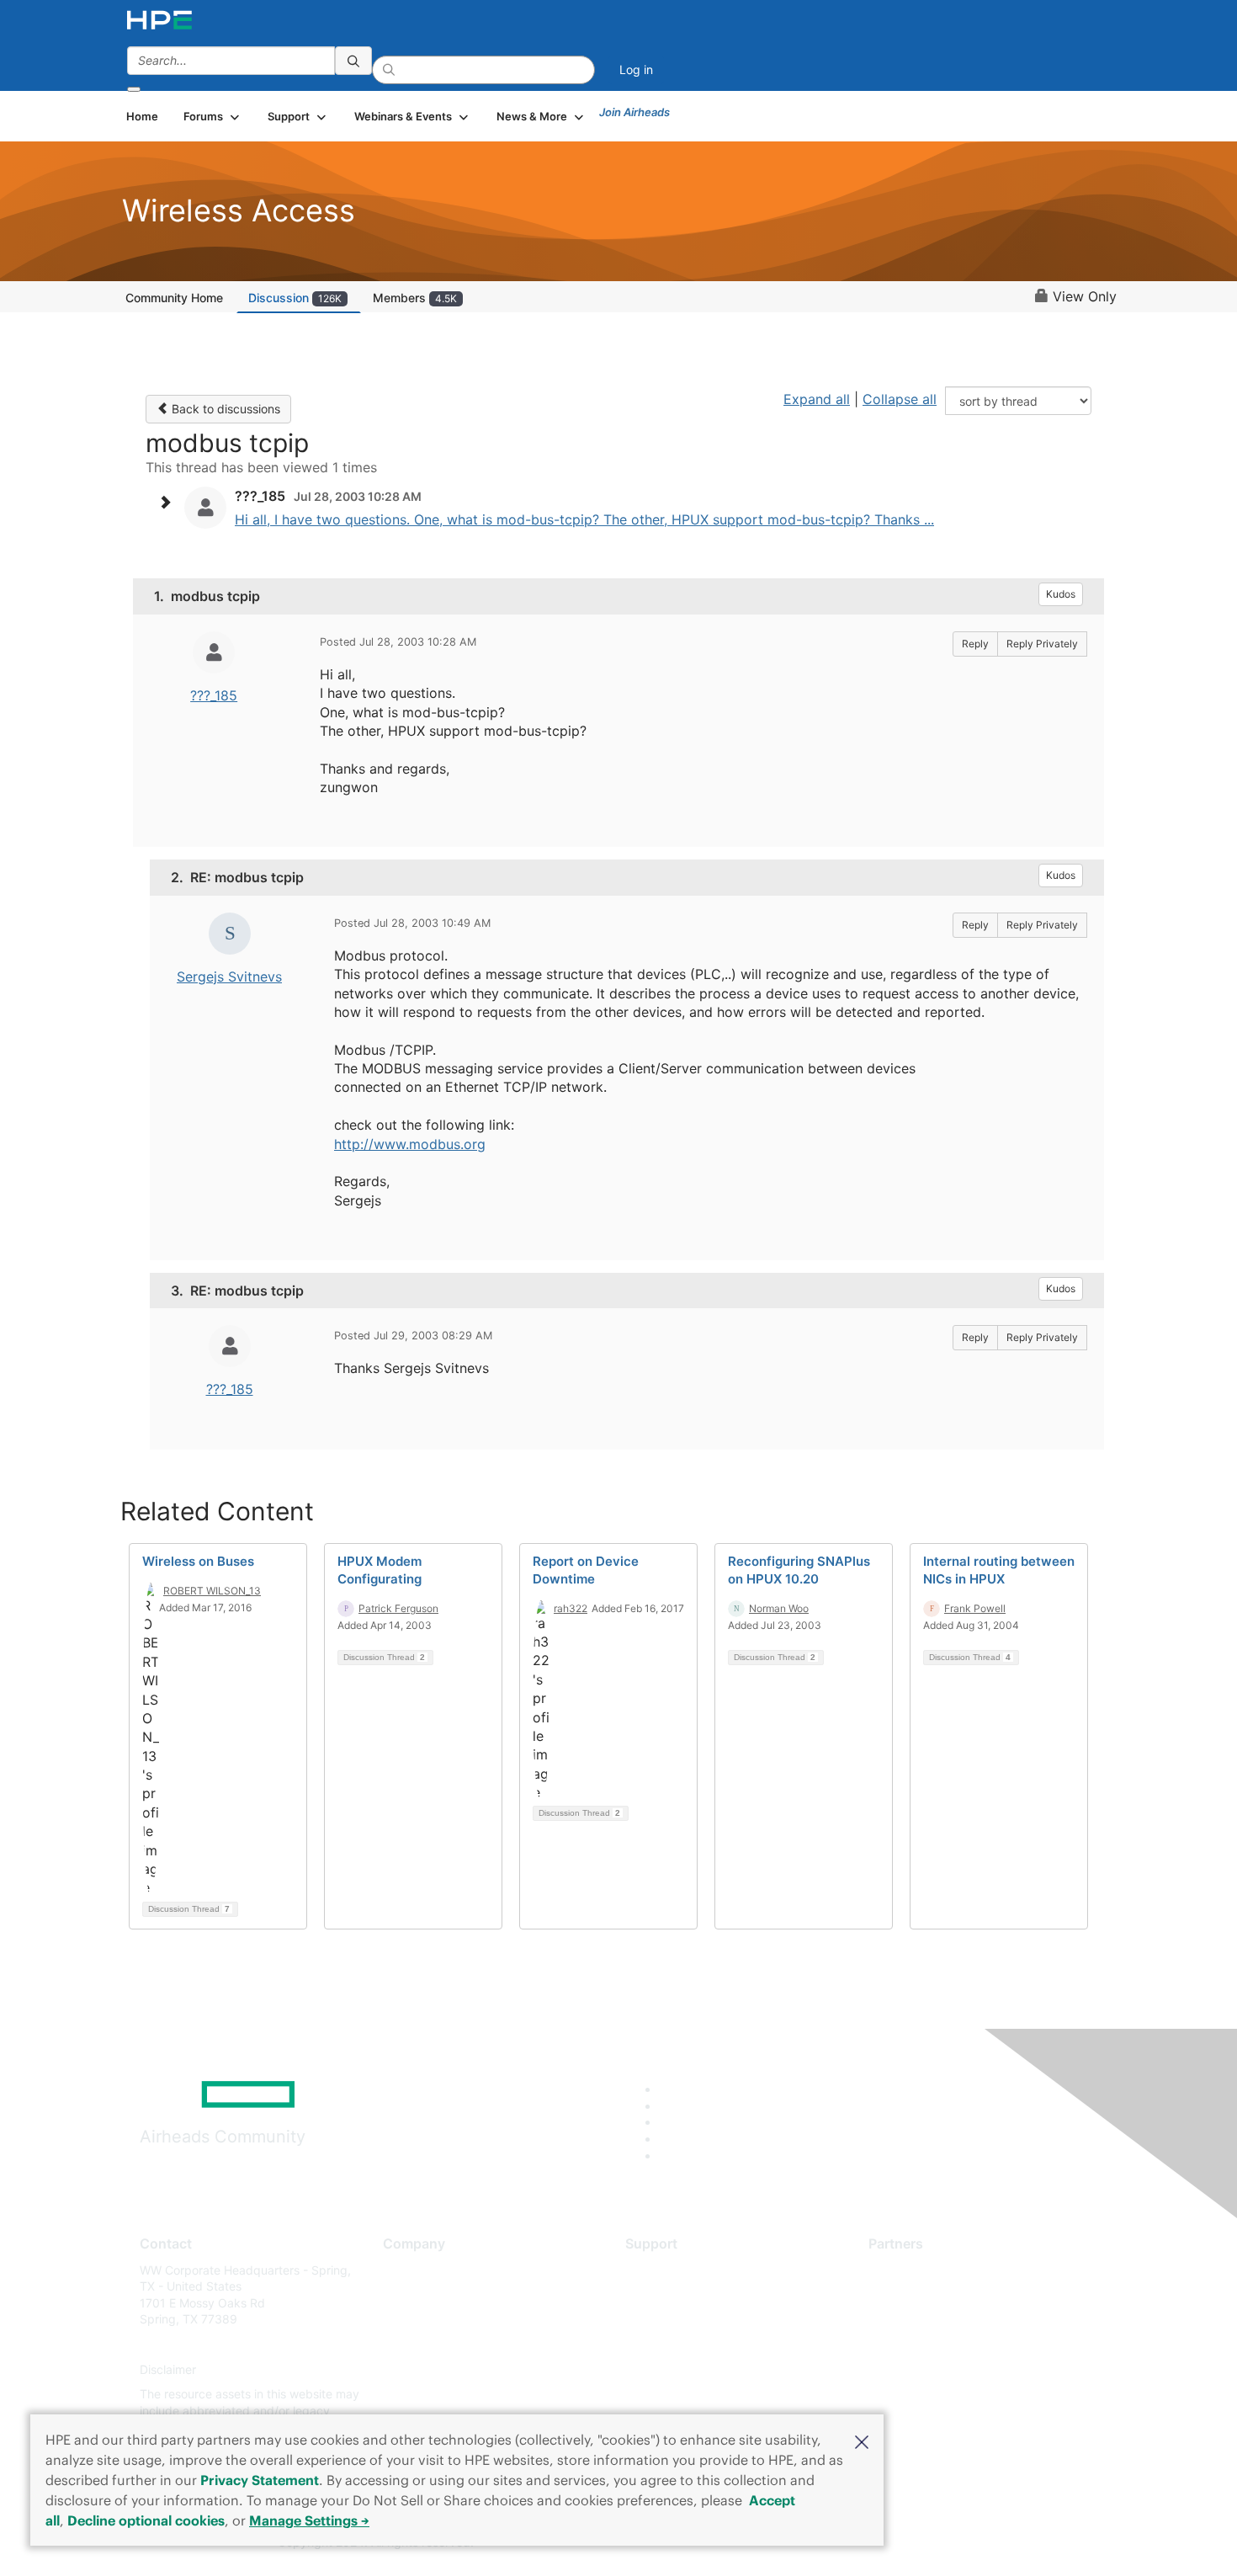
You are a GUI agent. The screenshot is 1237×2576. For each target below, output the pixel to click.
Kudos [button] (1061, 594)
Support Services (673, 2270)
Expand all (817, 399)
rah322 (571, 1608)
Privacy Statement (260, 2480)
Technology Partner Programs (950, 2344)
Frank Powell (975, 1608)
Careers (404, 2294)
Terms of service (428, 2395)
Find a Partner (907, 2270)
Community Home (174, 298)
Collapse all (900, 399)
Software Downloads (682, 2344)
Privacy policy (422, 2369)
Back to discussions (224, 409)
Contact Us (414, 2320)
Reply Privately (1042, 644)
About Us (408, 2270)
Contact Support (671, 2294)
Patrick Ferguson (398, 1608)
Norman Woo (779, 1608)
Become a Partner (918, 2294)
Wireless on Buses (198, 1561)
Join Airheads (634, 112)
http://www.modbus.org (410, 1144)
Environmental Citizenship (454, 2344)
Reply (975, 644)
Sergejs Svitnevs (229, 977)
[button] (862, 2440)
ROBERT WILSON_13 (212, 1591)
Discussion (295, 298)
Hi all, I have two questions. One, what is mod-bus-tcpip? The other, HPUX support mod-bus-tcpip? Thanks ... (584, 519)
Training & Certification (688, 2320)
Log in (636, 69)
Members (415, 298)
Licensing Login (668, 2369)
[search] (353, 61)
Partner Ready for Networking (951, 2320)
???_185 (214, 695)
